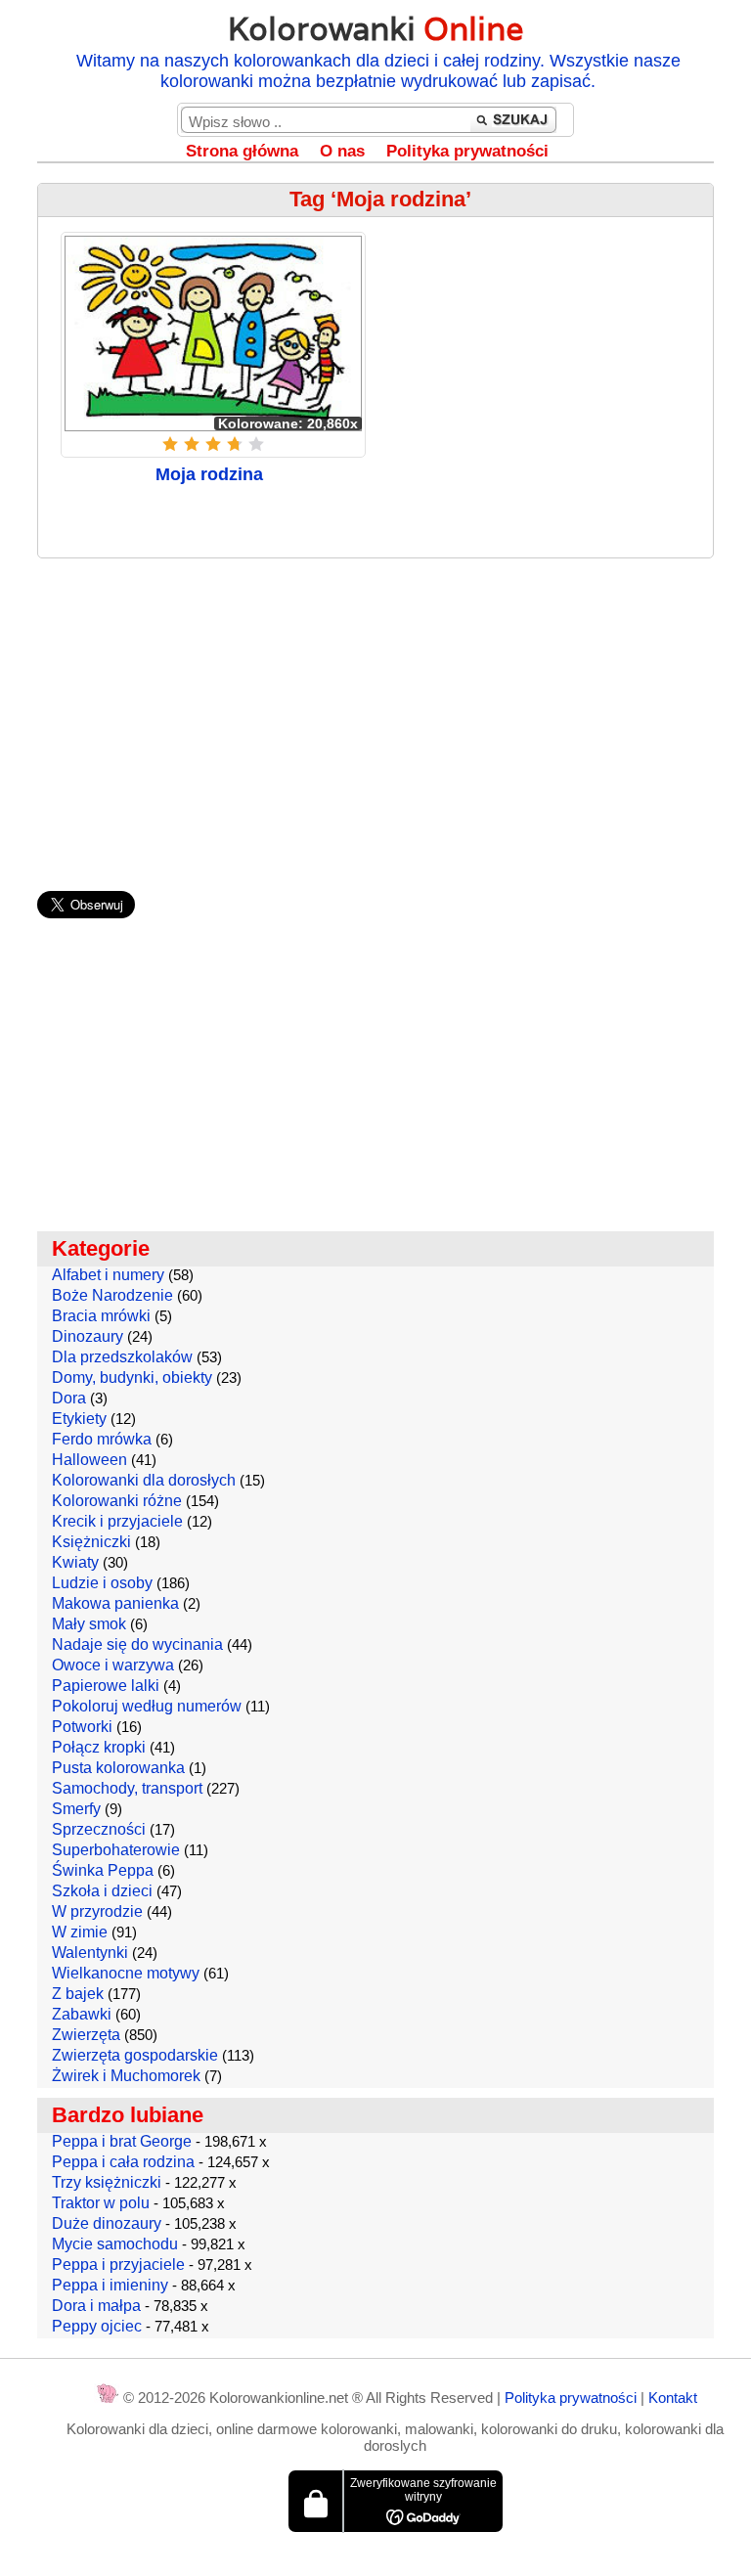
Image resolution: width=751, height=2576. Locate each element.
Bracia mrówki (101, 1316)
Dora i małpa (96, 2306)
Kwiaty (75, 1562)
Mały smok (89, 1624)
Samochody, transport (127, 1788)
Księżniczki (91, 1542)
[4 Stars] (235, 444)
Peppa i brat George (122, 2141)
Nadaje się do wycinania (137, 1644)
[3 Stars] (213, 444)
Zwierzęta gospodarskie (135, 2055)
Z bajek (78, 1994)
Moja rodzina (209, 474)
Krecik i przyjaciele (117, 1521)
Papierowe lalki (106, 1686)
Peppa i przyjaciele (118, 2265)
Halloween (89, 1460)
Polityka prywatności (467, 151)
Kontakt (673, 2398)
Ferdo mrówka (102, 1439)
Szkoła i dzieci (102, 1891)
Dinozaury (88, 1336)
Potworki (82, 1727)
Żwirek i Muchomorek (126, 2076)
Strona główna (242, 151)
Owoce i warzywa (113, 1665)
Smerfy (76, 1809)
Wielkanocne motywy (126, 1973)
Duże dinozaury (107, 2223)
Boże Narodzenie (112, 1295)
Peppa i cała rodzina (123, 2162)
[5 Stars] (256, 444)
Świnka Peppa (103, 1870)
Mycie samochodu (115, 2244)
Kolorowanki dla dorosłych (144, 1480)
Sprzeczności (99, 1829)
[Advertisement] (376, 715)
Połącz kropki (99, 1747)
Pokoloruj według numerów (147, 1706)
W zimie (80, 1932)
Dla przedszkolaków (122, 1357)
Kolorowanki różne (117, 1501)
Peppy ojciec (97, 2326)
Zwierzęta (86, 2035)
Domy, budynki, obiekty (132, 1377)
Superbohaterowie (116, 1850)
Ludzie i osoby (102, 1583)
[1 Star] (170, 444)
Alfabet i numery (108, 1275)
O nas (342, 151)
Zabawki (82, 2014)
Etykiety (79, 1419)
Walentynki (90, 1953)
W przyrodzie (97, 1911)
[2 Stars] (192, 444)
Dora (69, 1398)
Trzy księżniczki (107, 2182)
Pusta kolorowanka (118, 1768)
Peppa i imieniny (110, 2285)
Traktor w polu (101, 2203)
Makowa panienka (115, 1603)
